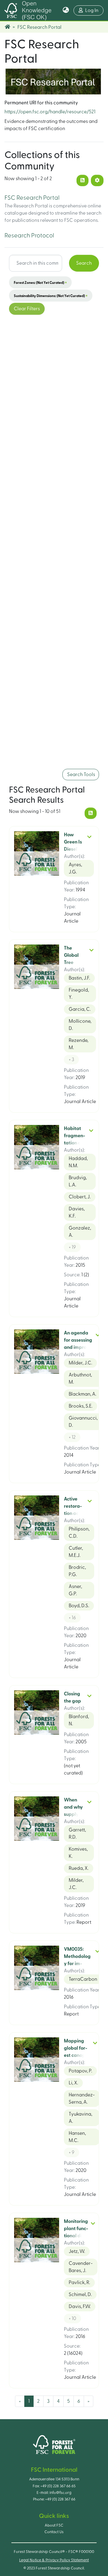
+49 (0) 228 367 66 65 (58, 2486)
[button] (66, 10)
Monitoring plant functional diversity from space (76, 2236)
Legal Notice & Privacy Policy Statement (54, 2560)
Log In (94, 10)
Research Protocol (29, 236)
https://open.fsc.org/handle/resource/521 (50, 112)
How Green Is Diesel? (73, 842)
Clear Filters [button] (27, 309)
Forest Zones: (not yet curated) (40, 282)
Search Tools (81, 775)
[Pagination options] (97, 180)
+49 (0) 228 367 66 (60, 2499)
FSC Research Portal (32, 198)
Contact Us (54, 2532)
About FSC (54, 2525)
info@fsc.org (60, 2493)
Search (84, 263)
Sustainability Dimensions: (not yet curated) (51, 296)
